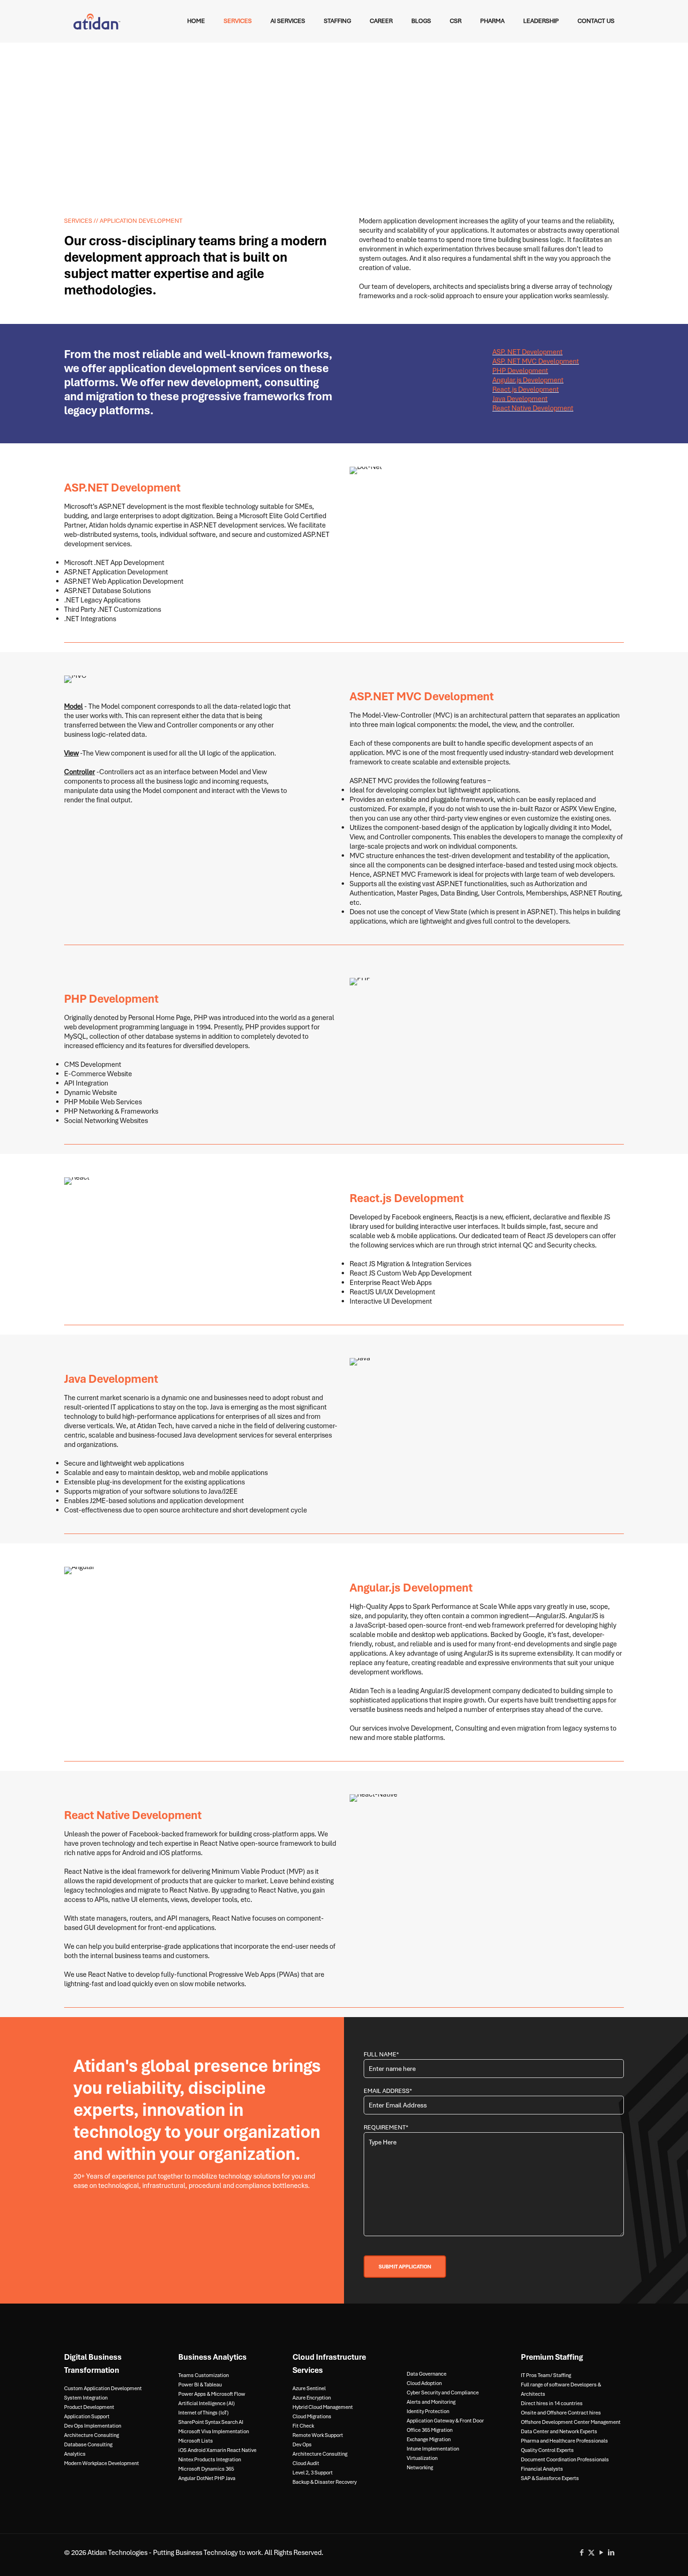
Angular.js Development (528, 380)
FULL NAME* (381, 2054)
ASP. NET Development (527, 352)
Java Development (520, 399)
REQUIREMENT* (386, 2127)
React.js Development (526, 389)
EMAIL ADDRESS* (388, 2091)
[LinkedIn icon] (611, 2553)
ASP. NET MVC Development (536, 361)
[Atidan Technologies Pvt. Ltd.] (97, 21)
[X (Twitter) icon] (591, 2553)
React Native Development (533, 408)
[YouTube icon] (601, 2553)
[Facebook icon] (582, 2553)
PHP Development (520, 371)
